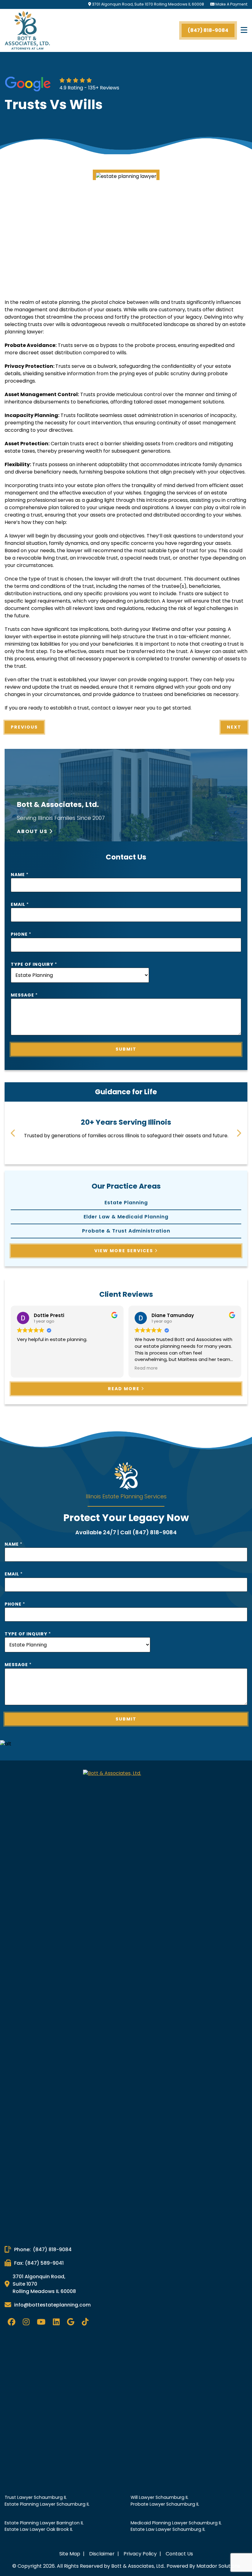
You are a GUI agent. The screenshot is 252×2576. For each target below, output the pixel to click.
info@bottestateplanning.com (52, 2305)
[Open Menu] (244, 30)
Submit (126, 1049)
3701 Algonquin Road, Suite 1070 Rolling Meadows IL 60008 (148, 4)
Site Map (70, 2554)
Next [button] (239, 1133)
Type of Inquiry (34, 964)
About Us (33, 831)
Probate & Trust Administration (126, 1231)
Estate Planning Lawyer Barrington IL (44, 2523)
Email (20, 904)
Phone (21, 934)
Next (234, 727)
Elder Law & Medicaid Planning (126, 1217)
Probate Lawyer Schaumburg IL (165, 2504)
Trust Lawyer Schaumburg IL (36, 2497)
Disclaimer (102, 2554)
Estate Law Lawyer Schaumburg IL (168, 2529)
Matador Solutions (218, 2566)
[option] (126, 1129)
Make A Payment (231, 4)
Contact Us (179, 2554)
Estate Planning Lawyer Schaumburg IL (47, 2504)
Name (20, 875)
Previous (24, 727)
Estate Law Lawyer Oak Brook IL (39, 2529)
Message (24, 995)
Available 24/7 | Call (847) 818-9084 (126, 1532)
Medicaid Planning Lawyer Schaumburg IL (176, 2523)
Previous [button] (13, 1133)
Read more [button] (28, 1368)
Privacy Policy (141, 2554)
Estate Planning (126, 1203)
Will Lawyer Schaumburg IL (159, 2497)
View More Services (124, 1251)
